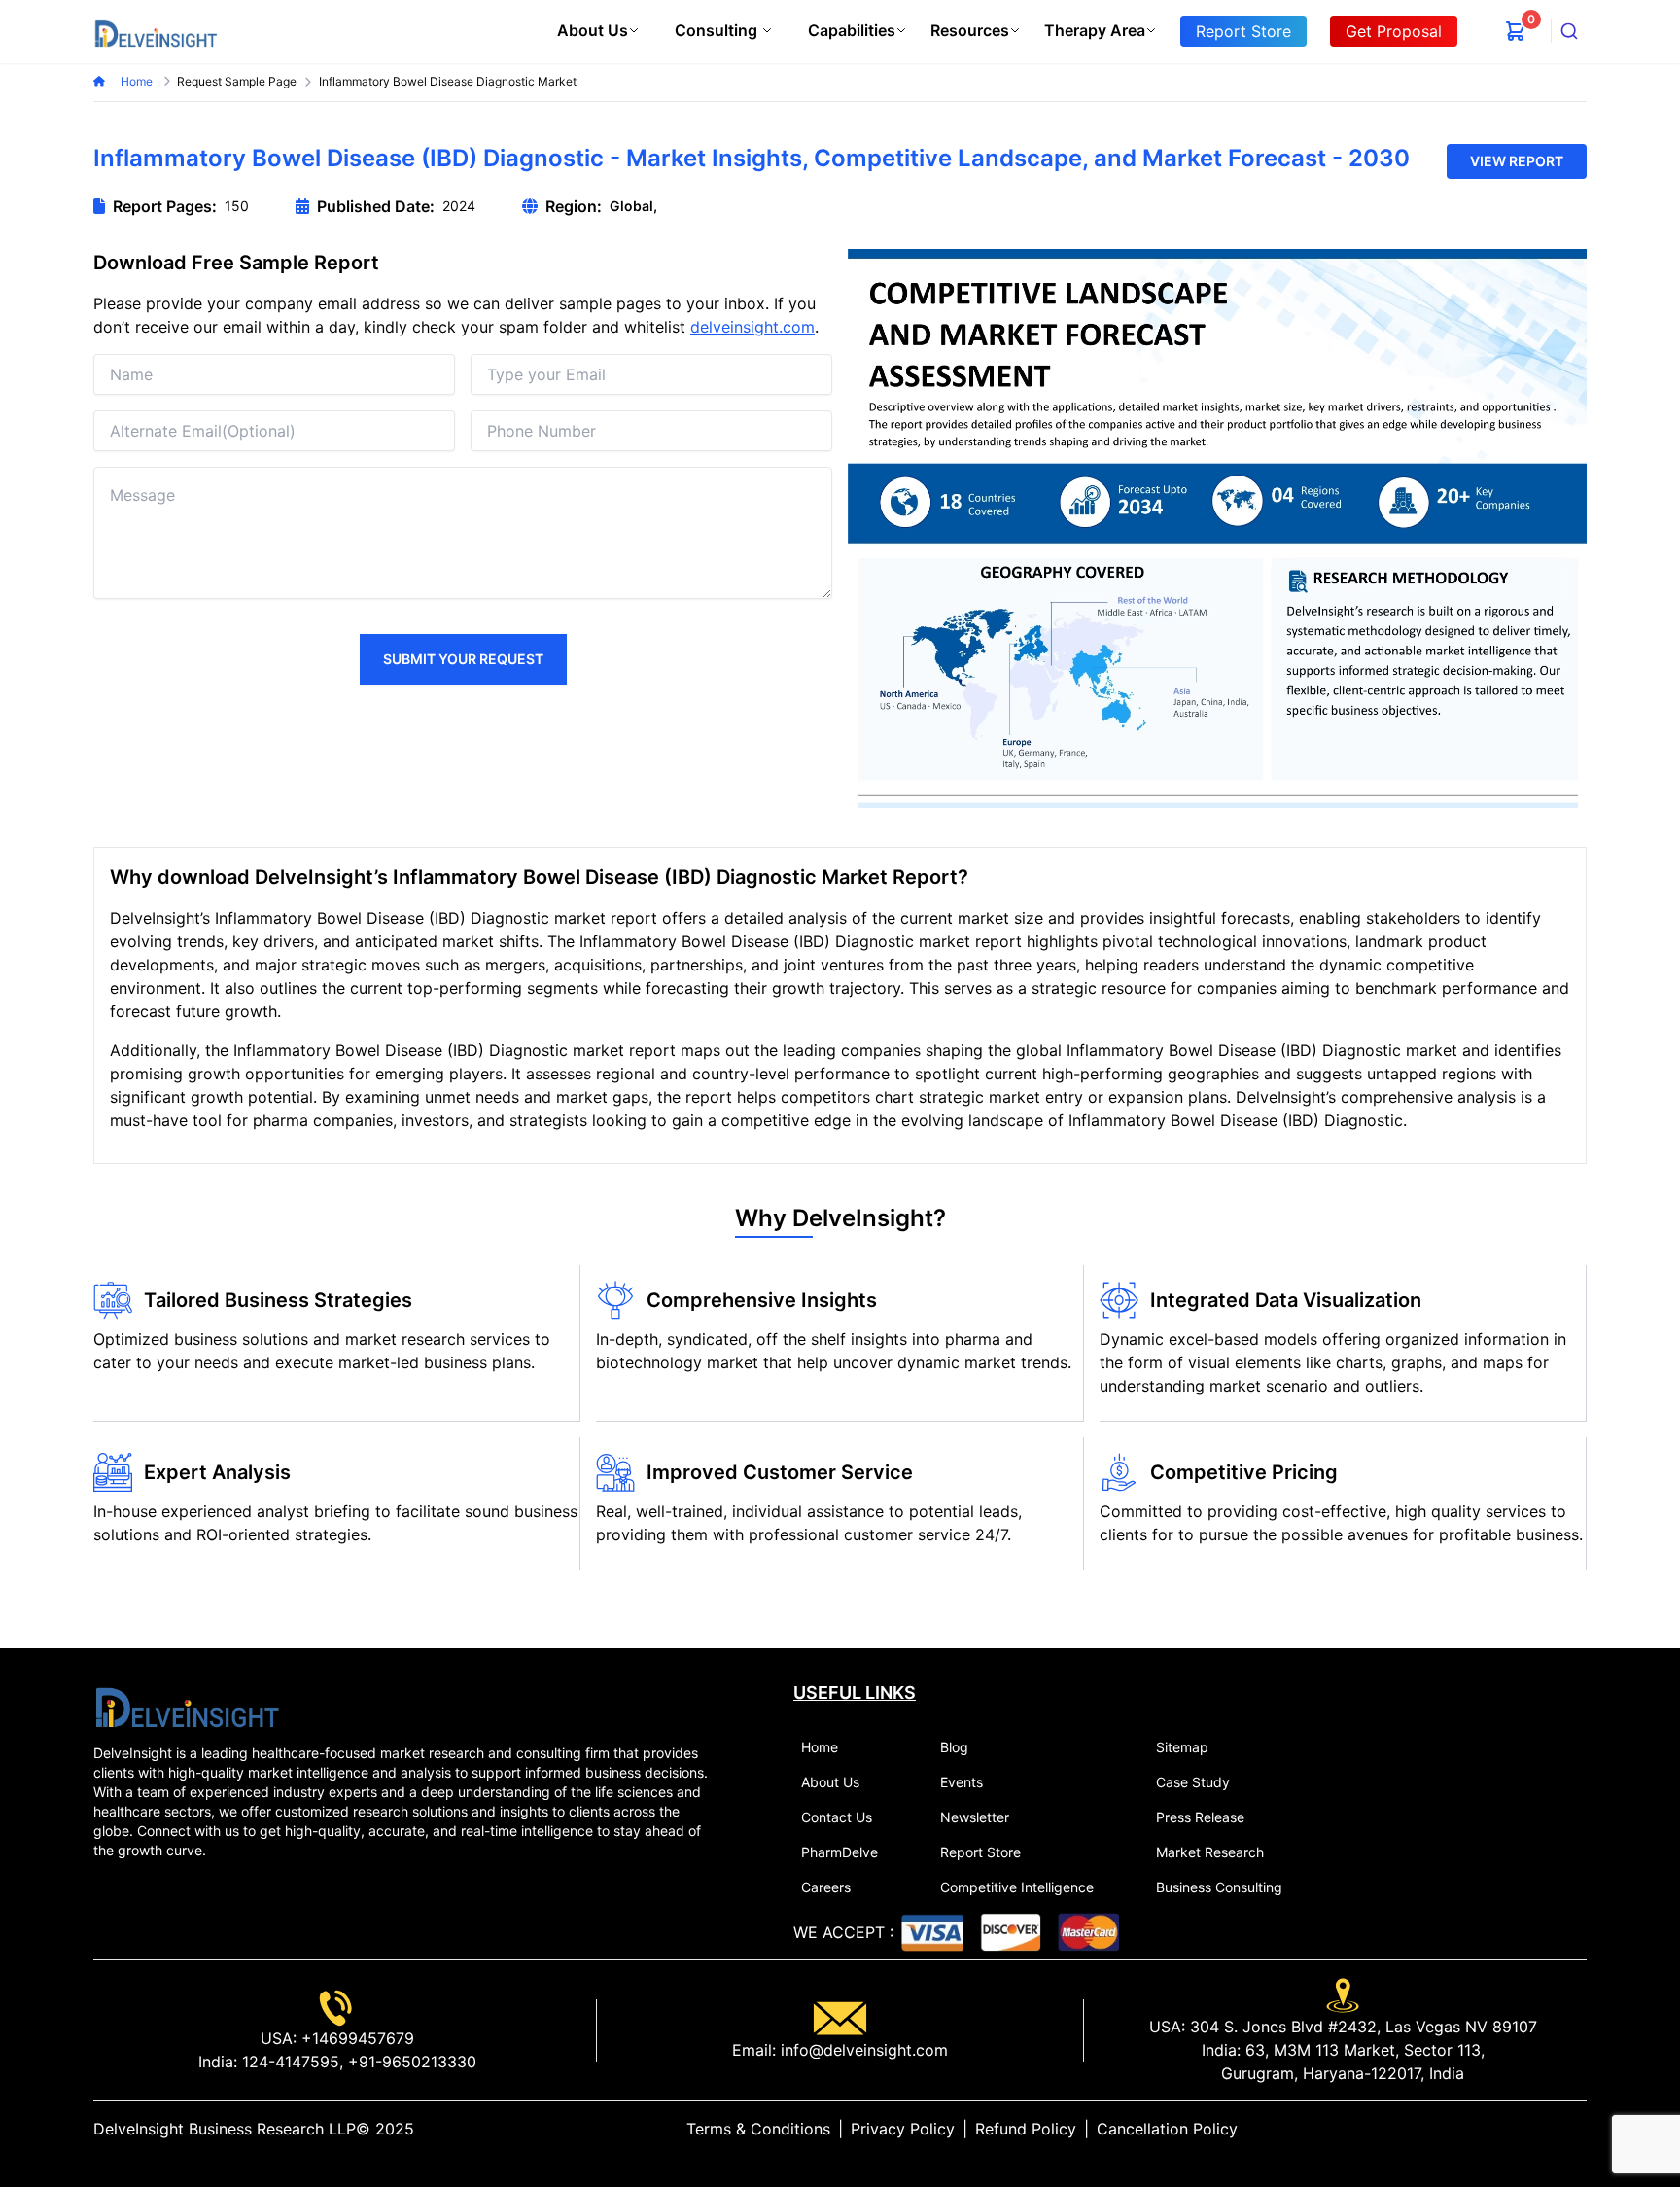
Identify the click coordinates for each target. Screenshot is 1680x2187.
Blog (954, 1747)
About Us (593, 30)
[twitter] (1532, 2129)
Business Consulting (1219, 1887)
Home (138, 81)
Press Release (1200, 1817)
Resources (970, 30)
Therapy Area (1095, 30)
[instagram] (1579, 2129)
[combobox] (1569, 31)
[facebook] (1548, 2129)
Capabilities (852, 30)
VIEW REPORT (1517, 161)
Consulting (716, 30)
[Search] (1569, 31)
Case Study (1193, 1782)
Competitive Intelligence (1017, 1887)
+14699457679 (355, 2038)
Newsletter (975, 1817)
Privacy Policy (903, 2129)
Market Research (1210, 1852)
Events (962, 1782)
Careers (826, 1887)
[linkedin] (1517, 2129)
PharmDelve (840, 1852)
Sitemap (1182, 1747)
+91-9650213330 (410, 2062)
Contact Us (837, 1817)
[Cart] (1516, 31)
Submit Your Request (463, 659)
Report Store (980, 1852)
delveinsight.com (752, 327)
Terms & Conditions (758, 2129)
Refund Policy (1026, 2129)
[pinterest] (1563, 2129)
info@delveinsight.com (862, 2050)
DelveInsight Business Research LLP (225, 2129)
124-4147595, (290, 2062)
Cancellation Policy (1167, 2129)
